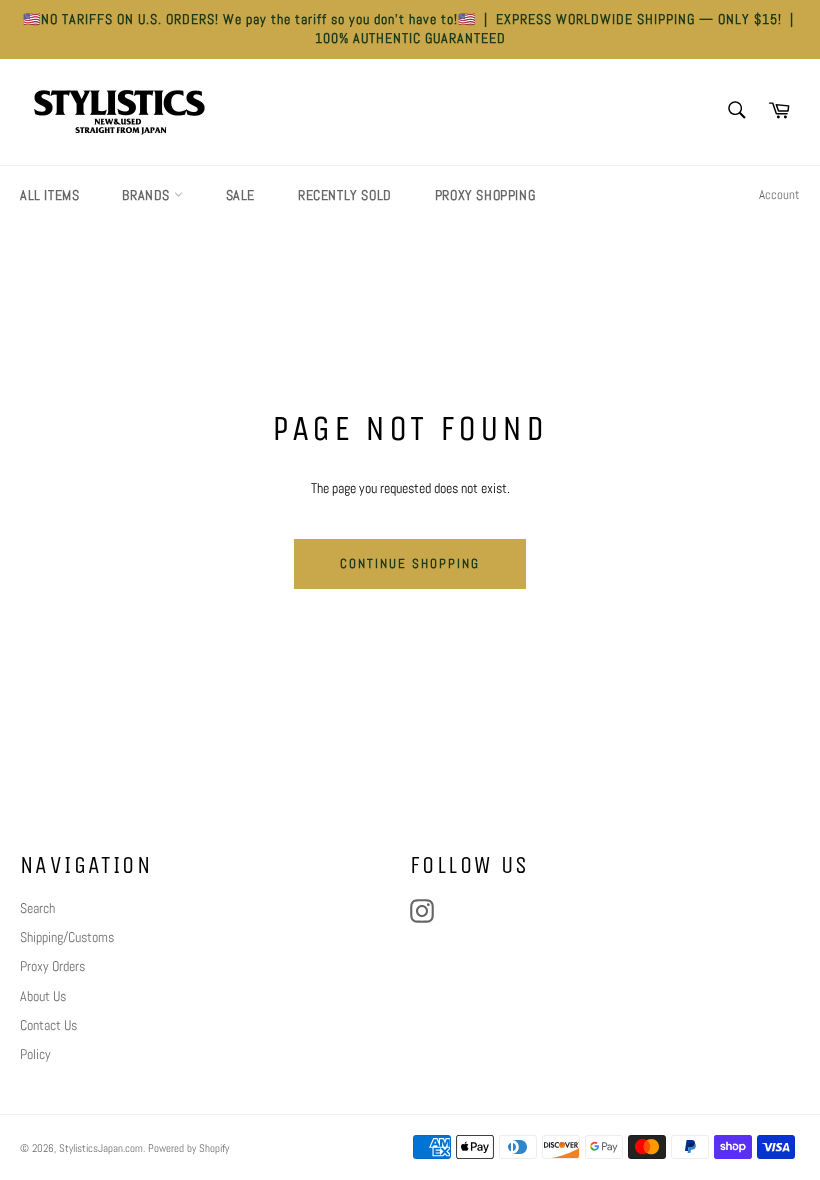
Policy (35, 1054)
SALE (240, 195)
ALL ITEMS (49, 195)
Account (779, 194)
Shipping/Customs (67, 937)
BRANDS (147, 195)
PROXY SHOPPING (485, 195)
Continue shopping (409, 563)
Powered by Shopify (188, 1148)
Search (37, 908)
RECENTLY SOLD (345, 195)
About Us (43, 996)
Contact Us (48, 1025)
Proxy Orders (52, 966)
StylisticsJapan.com (101, 1148)
